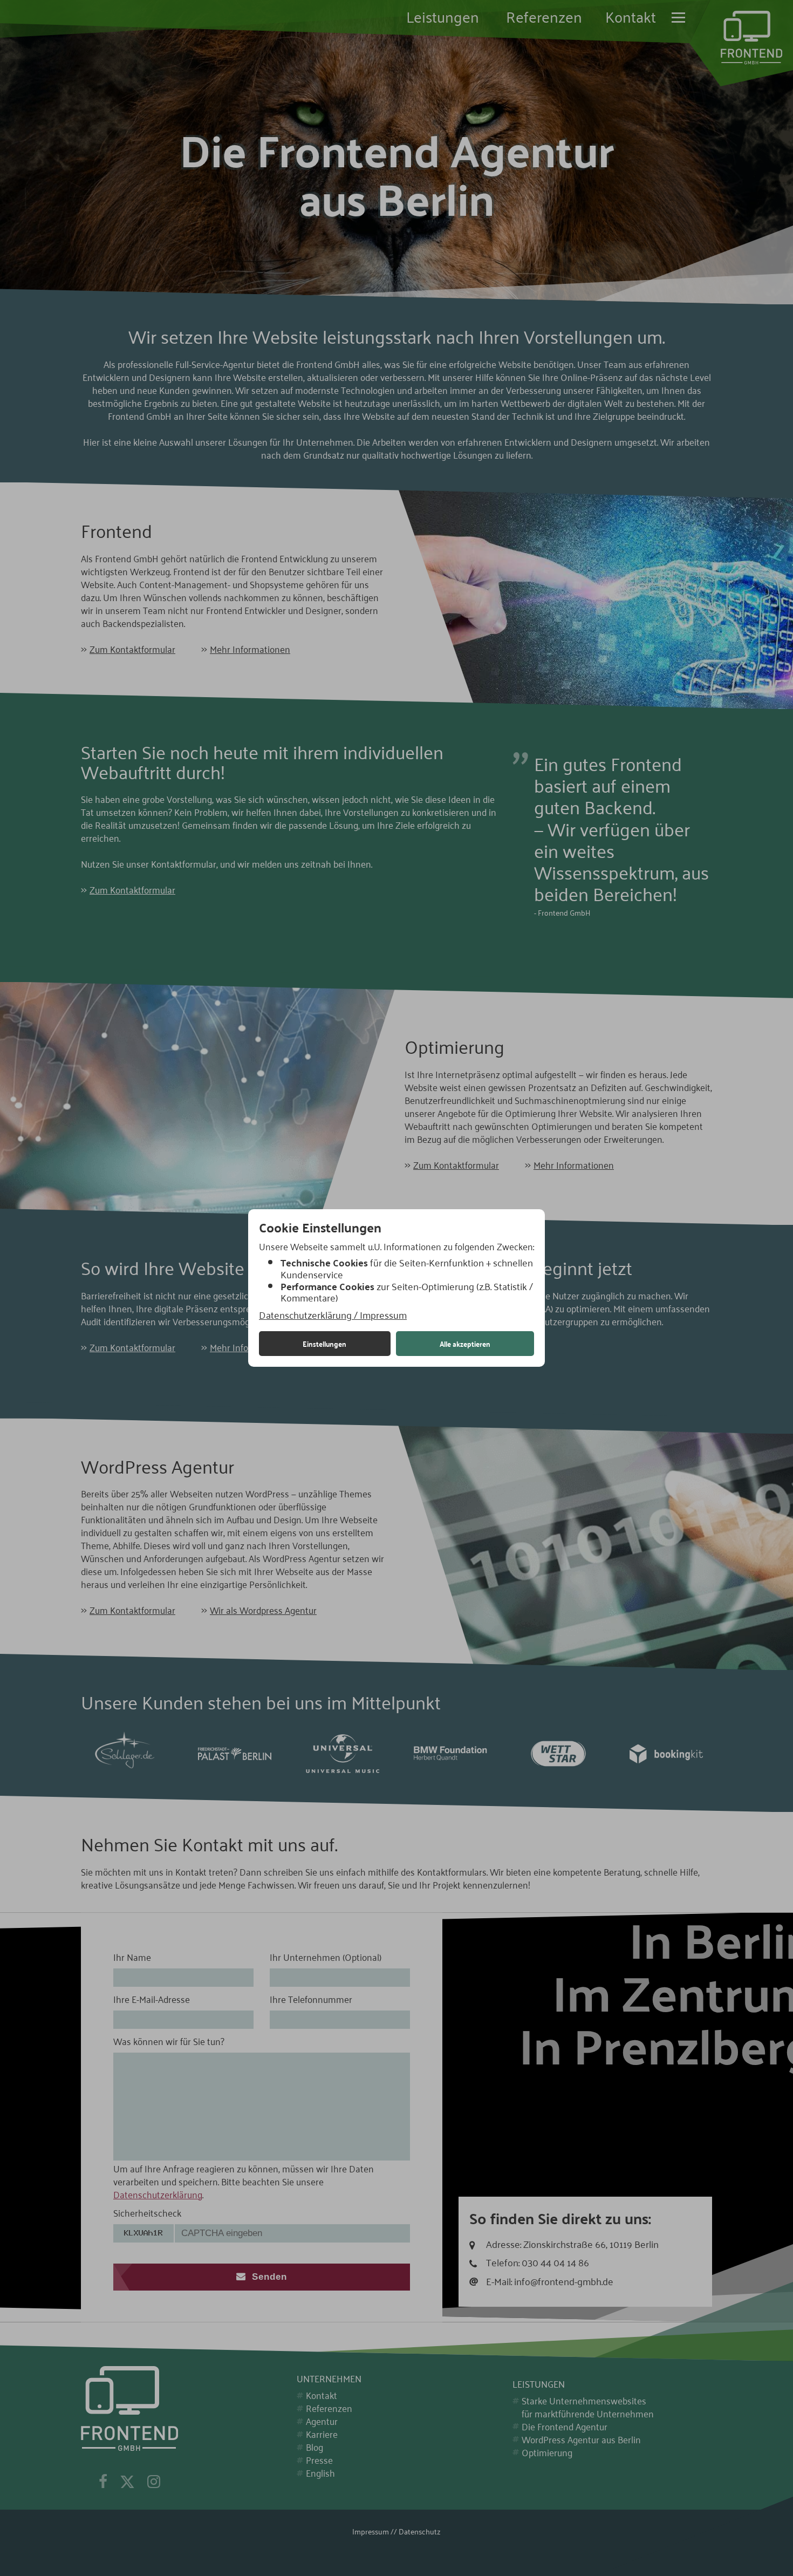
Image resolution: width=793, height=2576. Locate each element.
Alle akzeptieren (465, 1344)
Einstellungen (324, 1344)
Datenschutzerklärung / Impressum (333, 1315)
